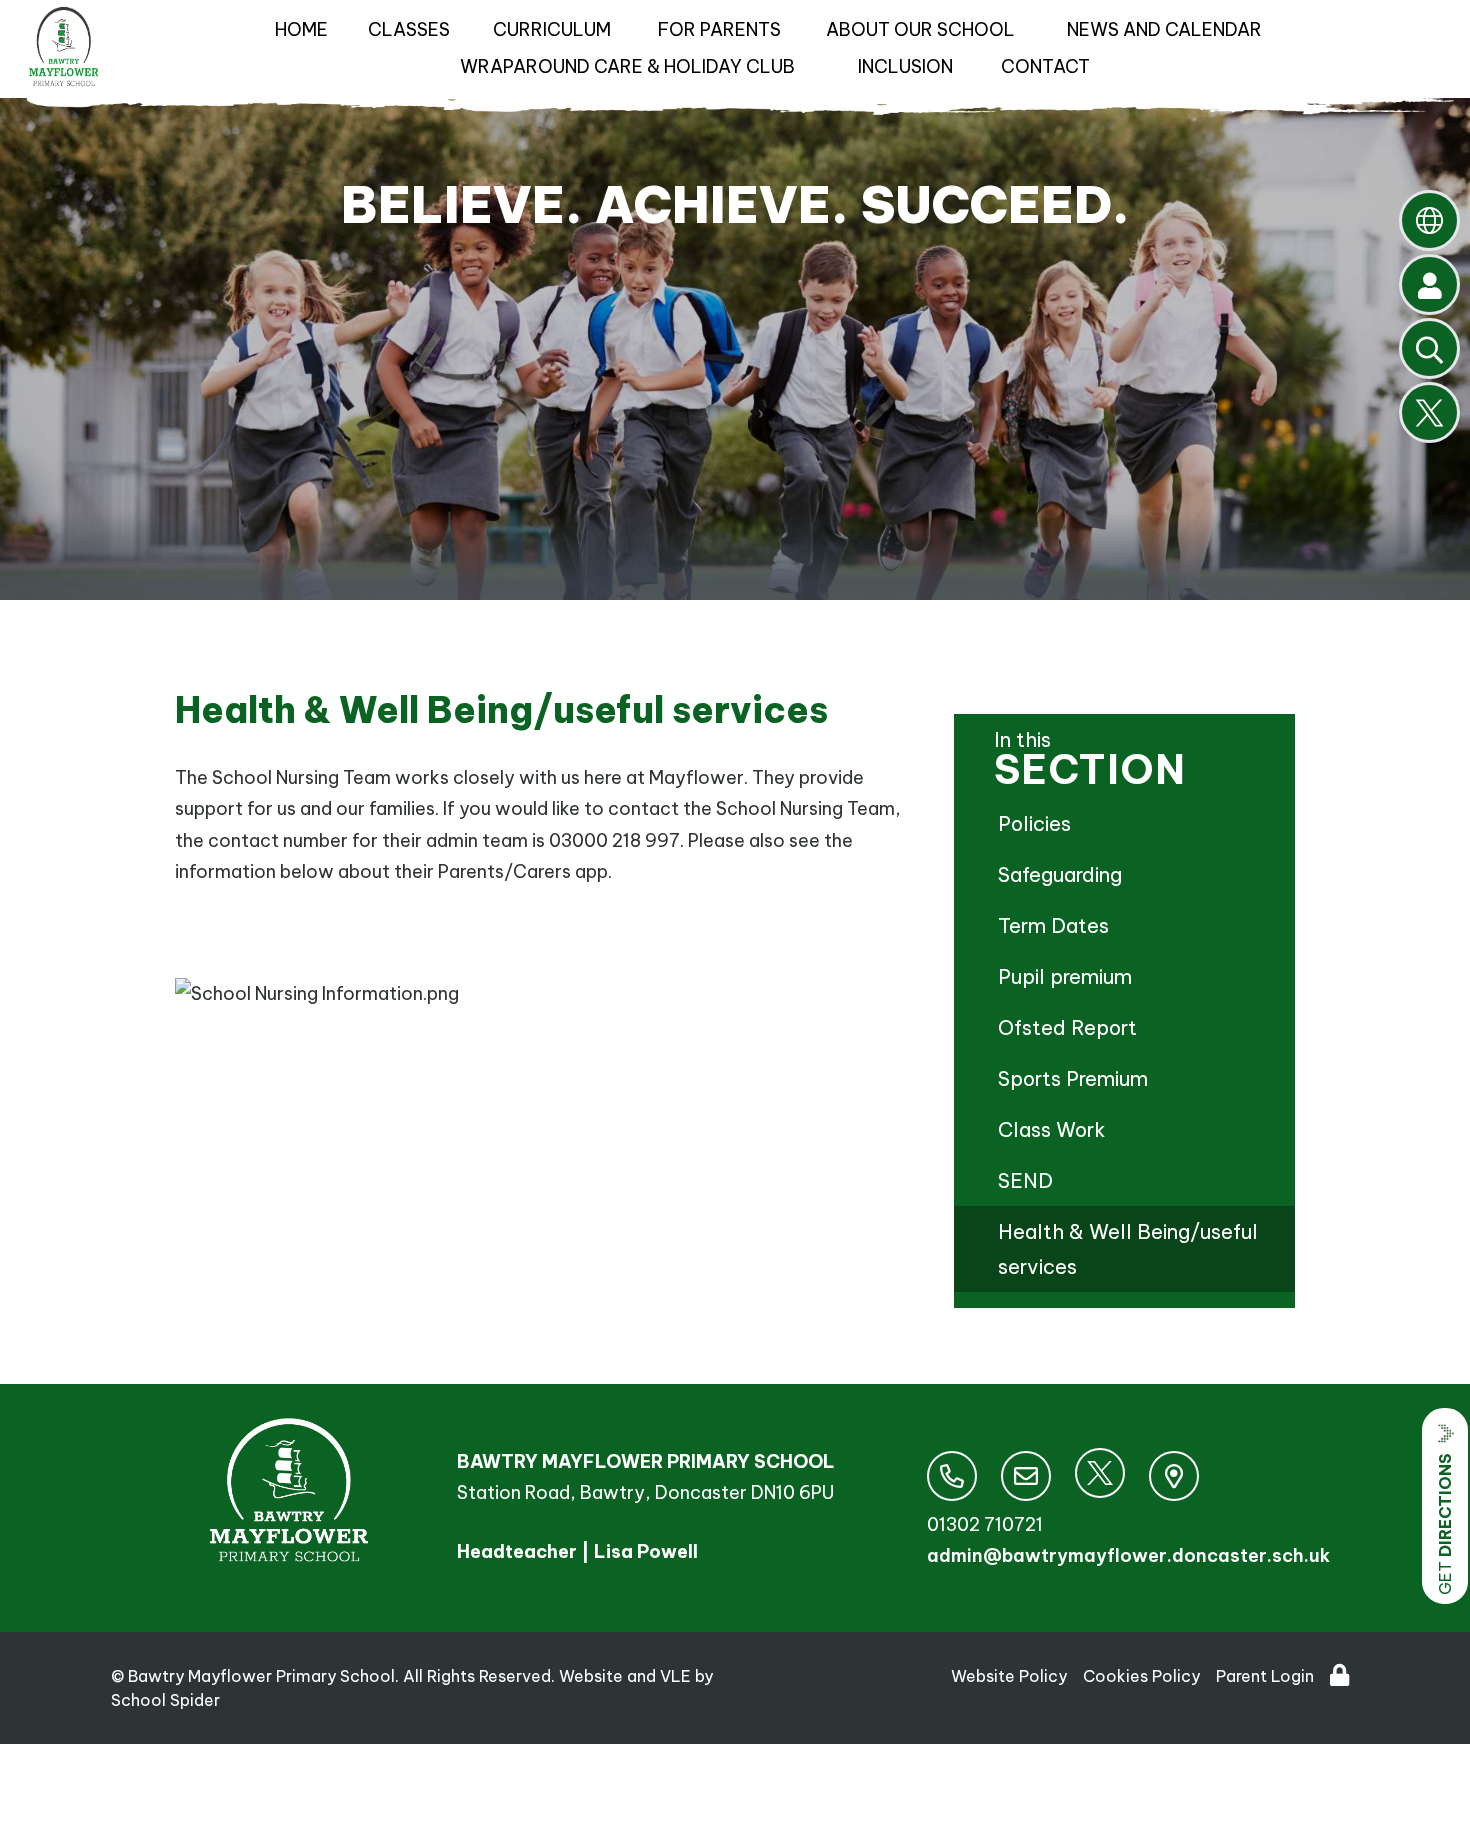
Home (301, 29)
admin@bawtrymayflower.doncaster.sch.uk (1128, 1555)
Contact (1045, 66)
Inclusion (905, 66)
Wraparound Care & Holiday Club (627, 66)
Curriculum (552, 29)
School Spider (165, 1700)
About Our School (920, 29)
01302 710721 (985, 1524)
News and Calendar (1164, 29)
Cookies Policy (1141, 1676)
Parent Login (1265, 1676)
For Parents (719, 29)
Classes (409, 29)
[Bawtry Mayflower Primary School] (63, 53)
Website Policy (1009, 1676)
